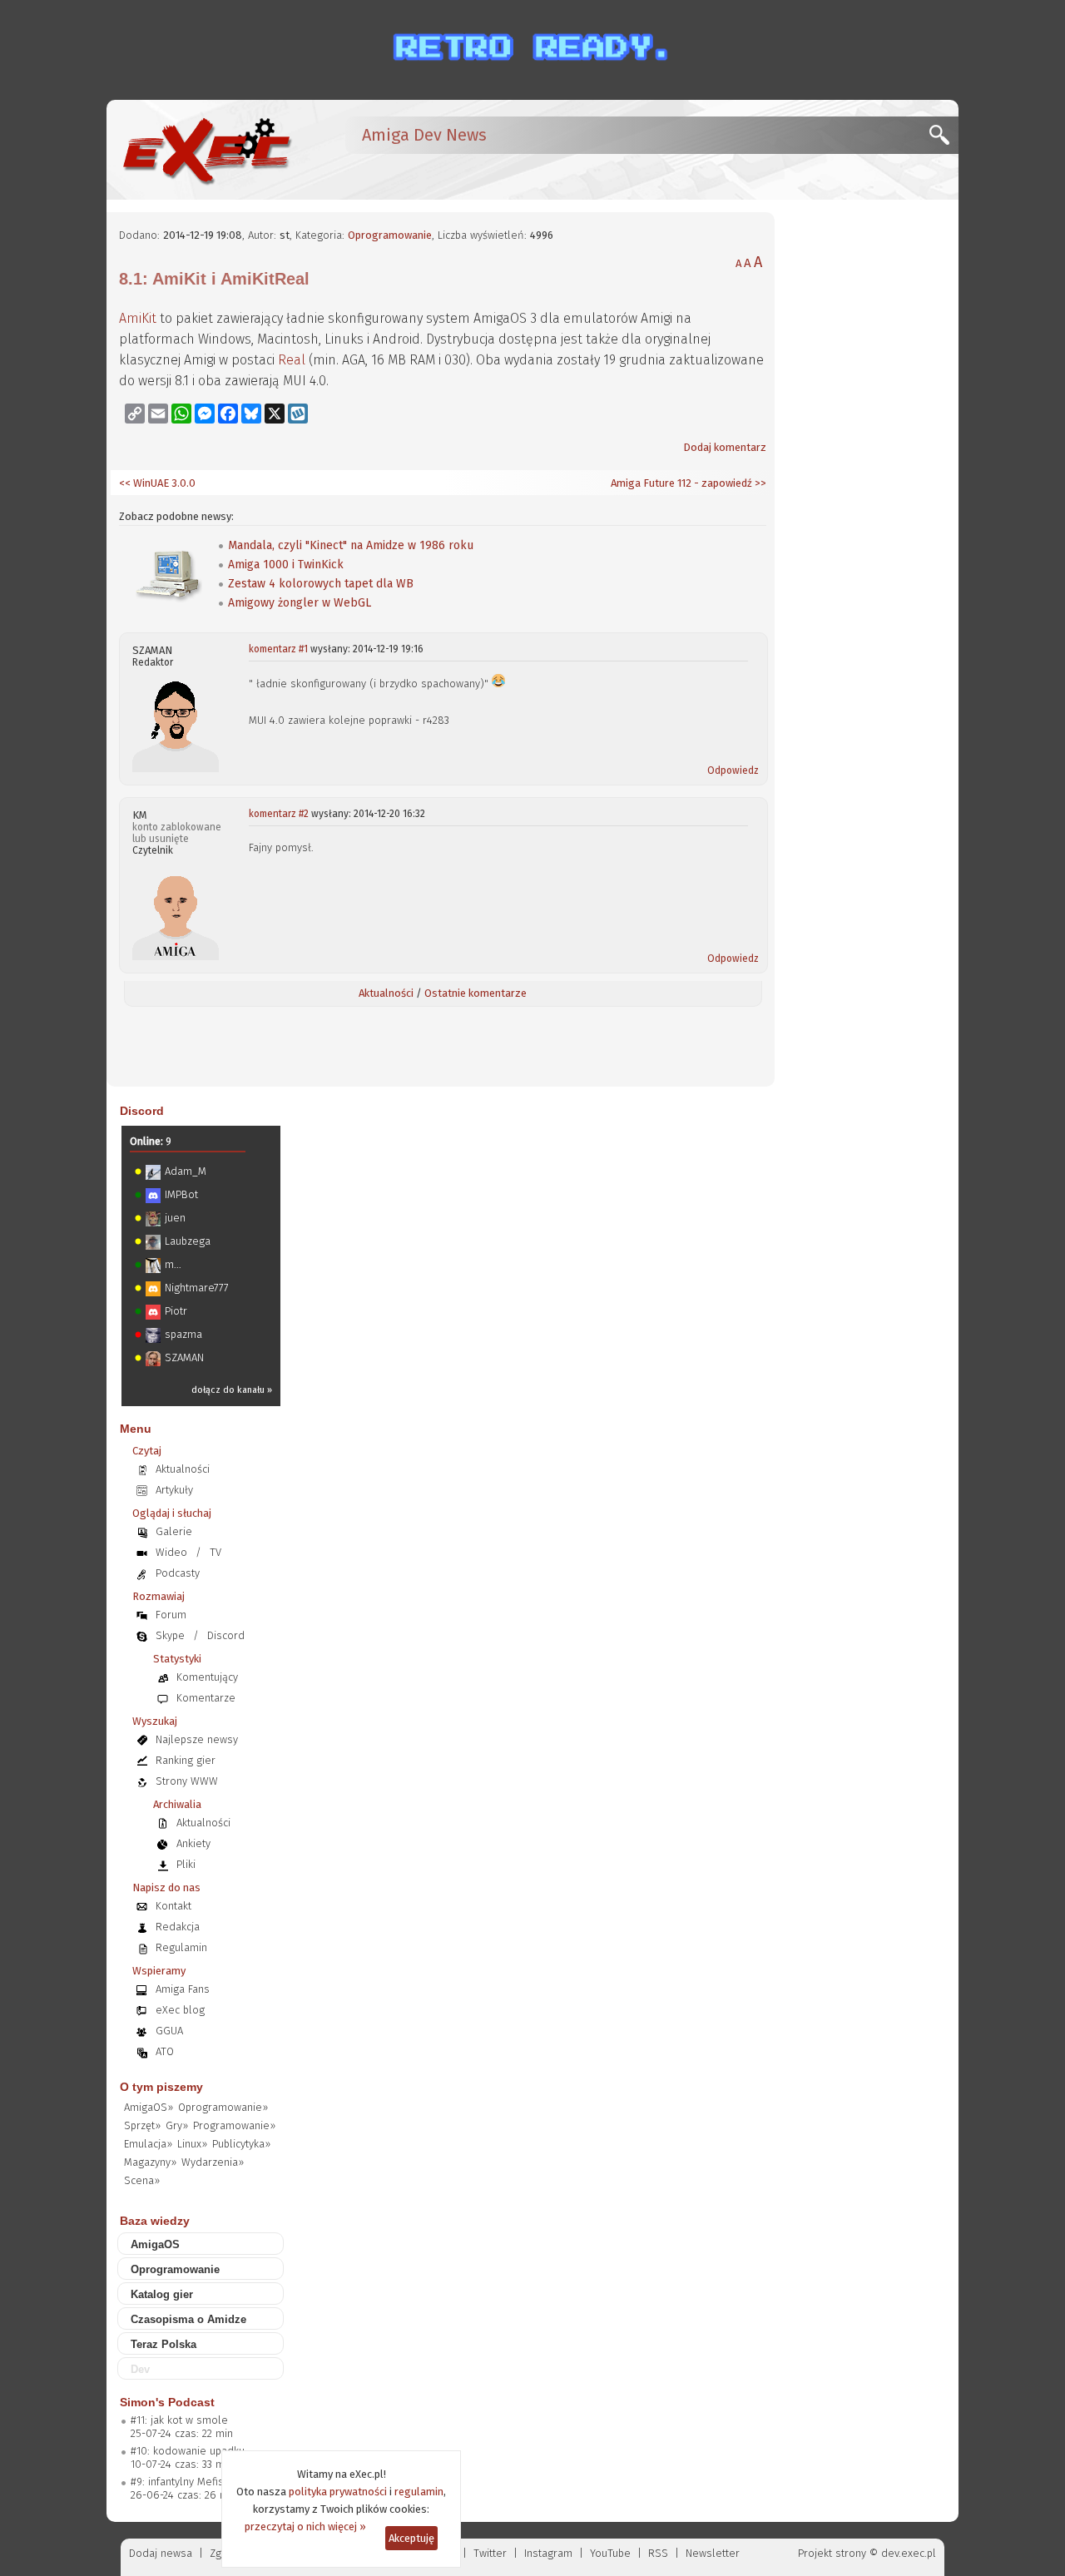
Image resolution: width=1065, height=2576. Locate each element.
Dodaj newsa (161, 2553)
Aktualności (386, 993)
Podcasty (178, 1573)
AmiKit (138, 318)
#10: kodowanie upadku (188, 2451)
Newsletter (713, 2553)
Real (292, 360)
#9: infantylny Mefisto (182, 2482)
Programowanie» (234, 2125)
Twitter (490, 2553)
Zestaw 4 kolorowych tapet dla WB (321, 584)
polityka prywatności (338, 2492)
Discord (142, 1111)
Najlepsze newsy (197, 1739)
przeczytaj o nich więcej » (305, 2526)
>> (759, 483)
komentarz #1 (278, 649)
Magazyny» (150, 2162)
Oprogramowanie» (223, 2107)
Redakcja (178, 1927)
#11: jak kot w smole (179, 2420)
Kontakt (173, 1906)
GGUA (169, 2031)
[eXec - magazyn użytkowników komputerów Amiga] (206, 150)
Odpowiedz (733, 770)
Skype (170, 1635)
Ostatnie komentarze (476, 993)
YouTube (610, 2553)
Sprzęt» (142, 2125)
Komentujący (207, 1677)
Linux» (192, 2144)
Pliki (186, 1864)
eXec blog (180, 2010)
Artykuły (174, 1490)
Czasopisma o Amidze (188, 2319)
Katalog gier (162, 2294)
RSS (658, 2553)
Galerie (174, 1531)
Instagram (548, 2553)
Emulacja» (148, 2144)
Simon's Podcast (167, 2402)
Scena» (142, 2180)
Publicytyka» (241, 2144)
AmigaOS (155, 2244)
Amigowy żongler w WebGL (300, 603)
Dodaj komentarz (725, 447)
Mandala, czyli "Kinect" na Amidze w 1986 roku (351, 545)
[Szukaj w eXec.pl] (944, 139)
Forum (171, 1615)
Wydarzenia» (213, 2162)
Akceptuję (411, 2538)
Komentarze (206, 1698)
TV (215, 1552)
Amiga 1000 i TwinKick (286, 565)
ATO (165, 2051)
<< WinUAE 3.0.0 (157, 483)
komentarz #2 (279, 814)
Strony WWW (187, 1781)
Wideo (171, 1552)
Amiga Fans (183, 1989)
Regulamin (181, 1947)
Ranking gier (186, 1760)
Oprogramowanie (390, 235)
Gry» (177, 2125)
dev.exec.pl (909, 2553)
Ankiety (193, 1843)
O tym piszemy (161, 2087)
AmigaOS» (149, 2107)
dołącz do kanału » (232, 1390)
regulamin (419, 2492)
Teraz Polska (163, 2344)
